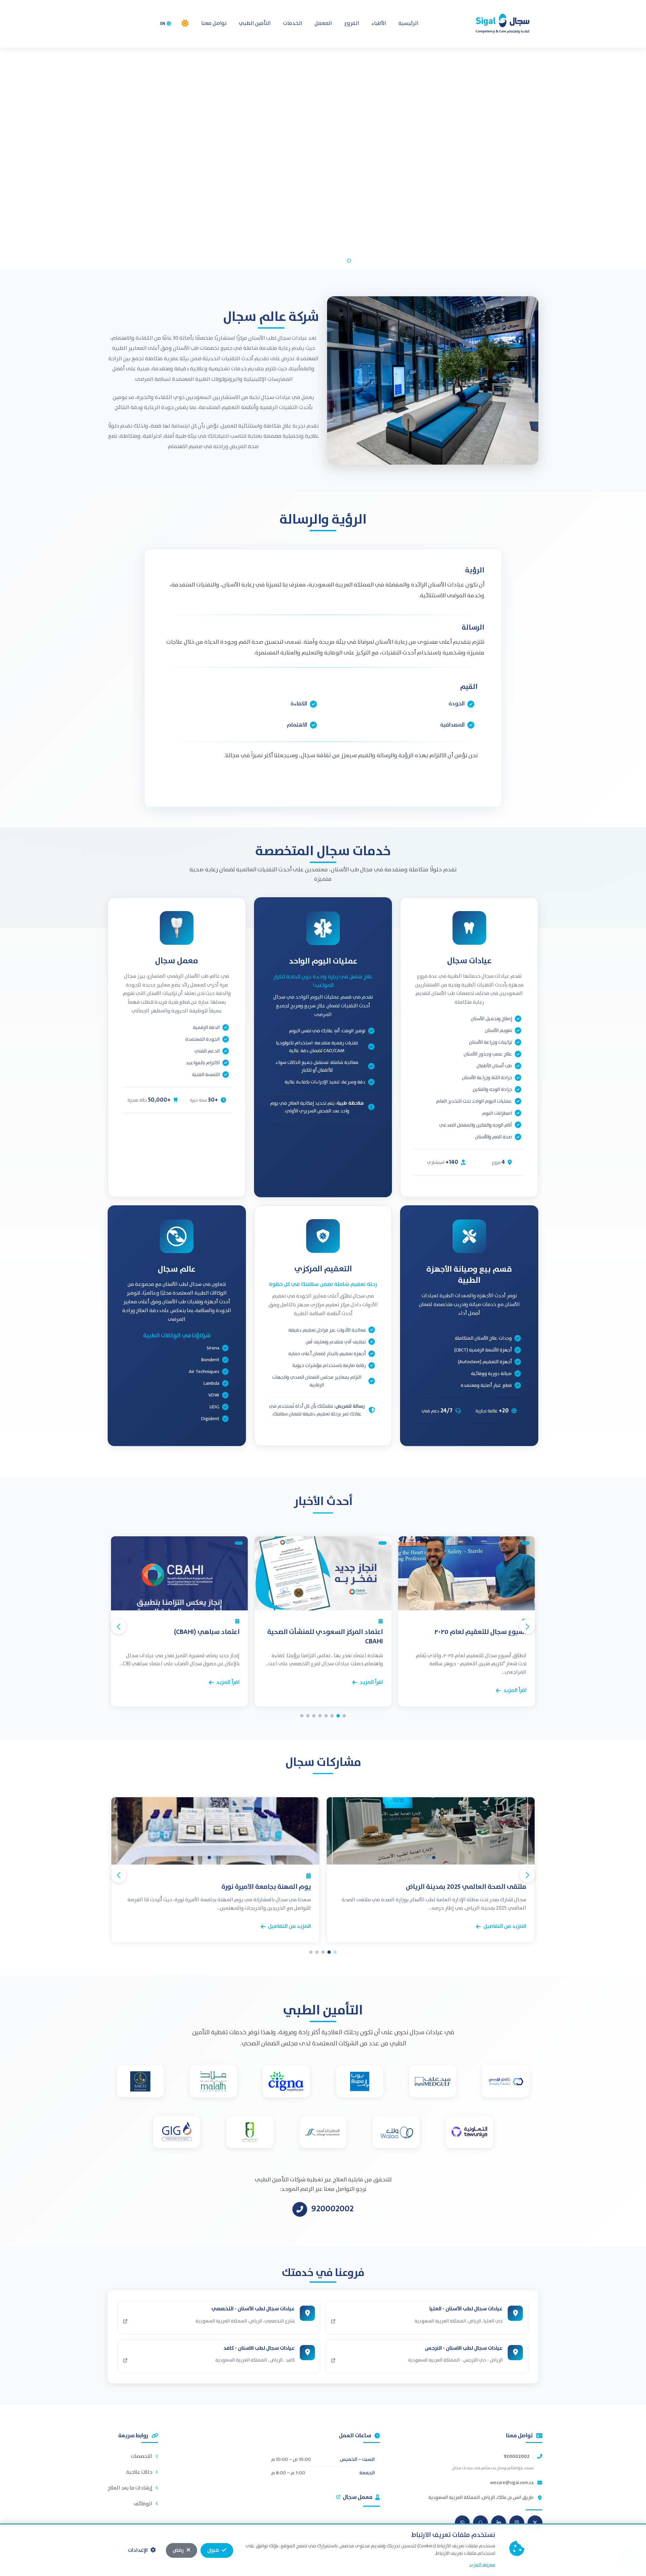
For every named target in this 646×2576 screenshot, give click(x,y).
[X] (535, 2523)
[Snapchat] (480, 2523)
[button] (185, 23)
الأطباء (379, 23)
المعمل (323, 23)
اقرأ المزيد (515, 1682)
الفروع (352, 23)
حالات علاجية (139, 2472)
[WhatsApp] (462, 2523)
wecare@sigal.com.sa (512, 2483)
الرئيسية (408, 23)
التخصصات (142, 2456)
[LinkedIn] (499, 2523)
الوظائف (143, 2504)
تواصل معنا (214, 23)
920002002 (517, 2456)
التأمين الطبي (255, 23)
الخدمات (293, 23)
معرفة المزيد (482, 2565)
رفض (178, 2550)
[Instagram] (517, 2523)
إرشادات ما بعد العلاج (130, 2488)
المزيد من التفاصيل (505, 1926)
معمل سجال (358, 2497)
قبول (213, 2550)
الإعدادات (138, 2550)
